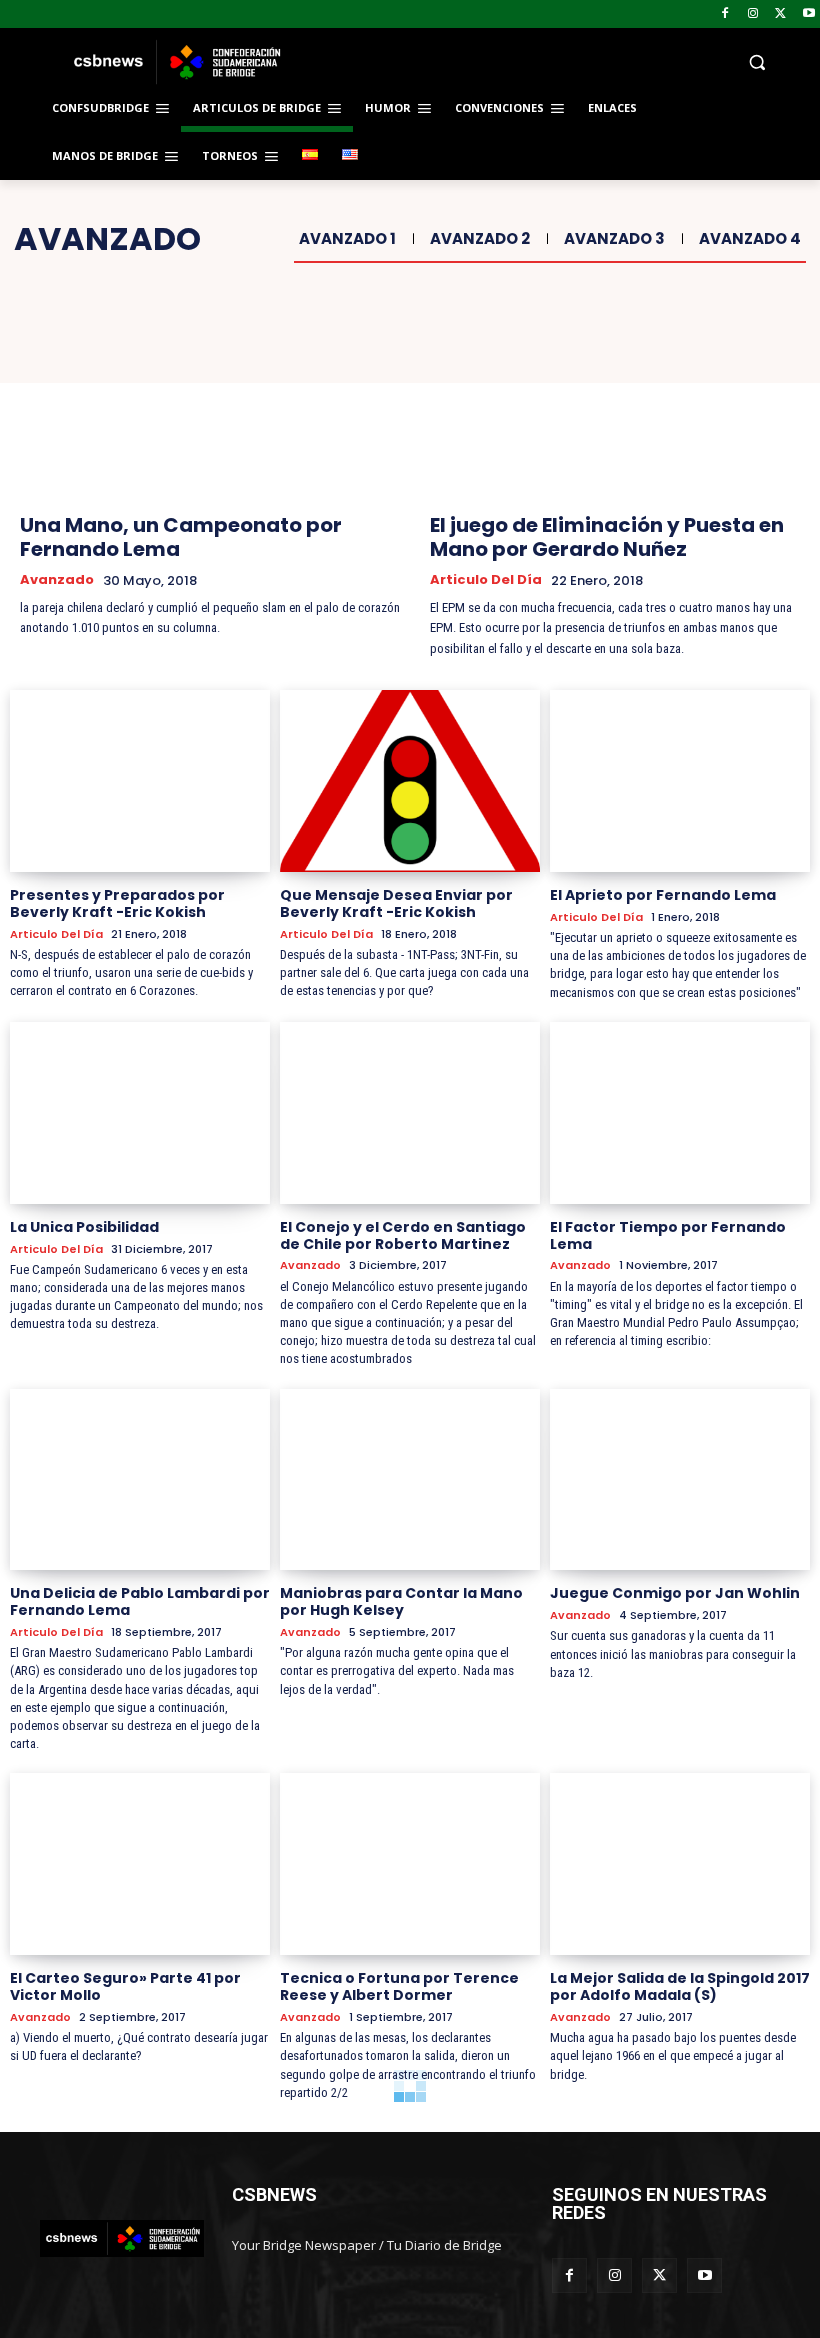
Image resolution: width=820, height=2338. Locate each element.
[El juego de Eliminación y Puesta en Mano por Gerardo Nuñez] (615, 400)
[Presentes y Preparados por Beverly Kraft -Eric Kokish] (140, 781)
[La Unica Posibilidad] (140, 1113)
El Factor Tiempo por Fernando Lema (668, 1235)
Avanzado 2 (480, 239)
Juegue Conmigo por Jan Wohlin (675, 1593)
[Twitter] (780, 14)
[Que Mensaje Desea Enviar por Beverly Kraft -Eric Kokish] (410, 781)
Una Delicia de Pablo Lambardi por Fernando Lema (140, 1601)
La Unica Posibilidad (84, 1227)
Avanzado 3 (614, 239)
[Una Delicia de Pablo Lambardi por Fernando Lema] (140, 1480)
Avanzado (57, 580)
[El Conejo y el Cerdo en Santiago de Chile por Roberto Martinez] (410, 1113)
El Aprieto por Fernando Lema (663, 895)
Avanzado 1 (347, 239)
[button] (546, 62)
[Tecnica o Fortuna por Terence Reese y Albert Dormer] (410, 1864)
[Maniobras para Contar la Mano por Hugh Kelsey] (410, 1480)
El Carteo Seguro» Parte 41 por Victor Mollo (125, 1986)
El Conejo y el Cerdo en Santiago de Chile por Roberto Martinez (403, 1235)
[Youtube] (808, 14)
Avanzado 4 (750, 239)
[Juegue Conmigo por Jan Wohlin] (680, 1480)
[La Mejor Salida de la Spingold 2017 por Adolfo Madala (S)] (680, 1864)
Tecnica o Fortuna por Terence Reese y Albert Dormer (399, 1986)
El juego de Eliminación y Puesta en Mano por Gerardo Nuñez (607, 537)
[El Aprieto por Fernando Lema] (680, 781)
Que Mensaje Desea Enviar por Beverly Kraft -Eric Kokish (396, 903)
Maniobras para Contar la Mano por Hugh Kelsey (401, 1601)
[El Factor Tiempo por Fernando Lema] (680, 1113)
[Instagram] (753, 14)
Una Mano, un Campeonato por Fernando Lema (181, 537)
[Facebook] (725, 14)
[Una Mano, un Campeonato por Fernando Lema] (205, 400)
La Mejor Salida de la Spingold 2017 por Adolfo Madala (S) (680, 1986)
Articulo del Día (486, 580)
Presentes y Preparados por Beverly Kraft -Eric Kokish (117, 903)
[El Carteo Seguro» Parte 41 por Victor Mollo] (140, 1864)
